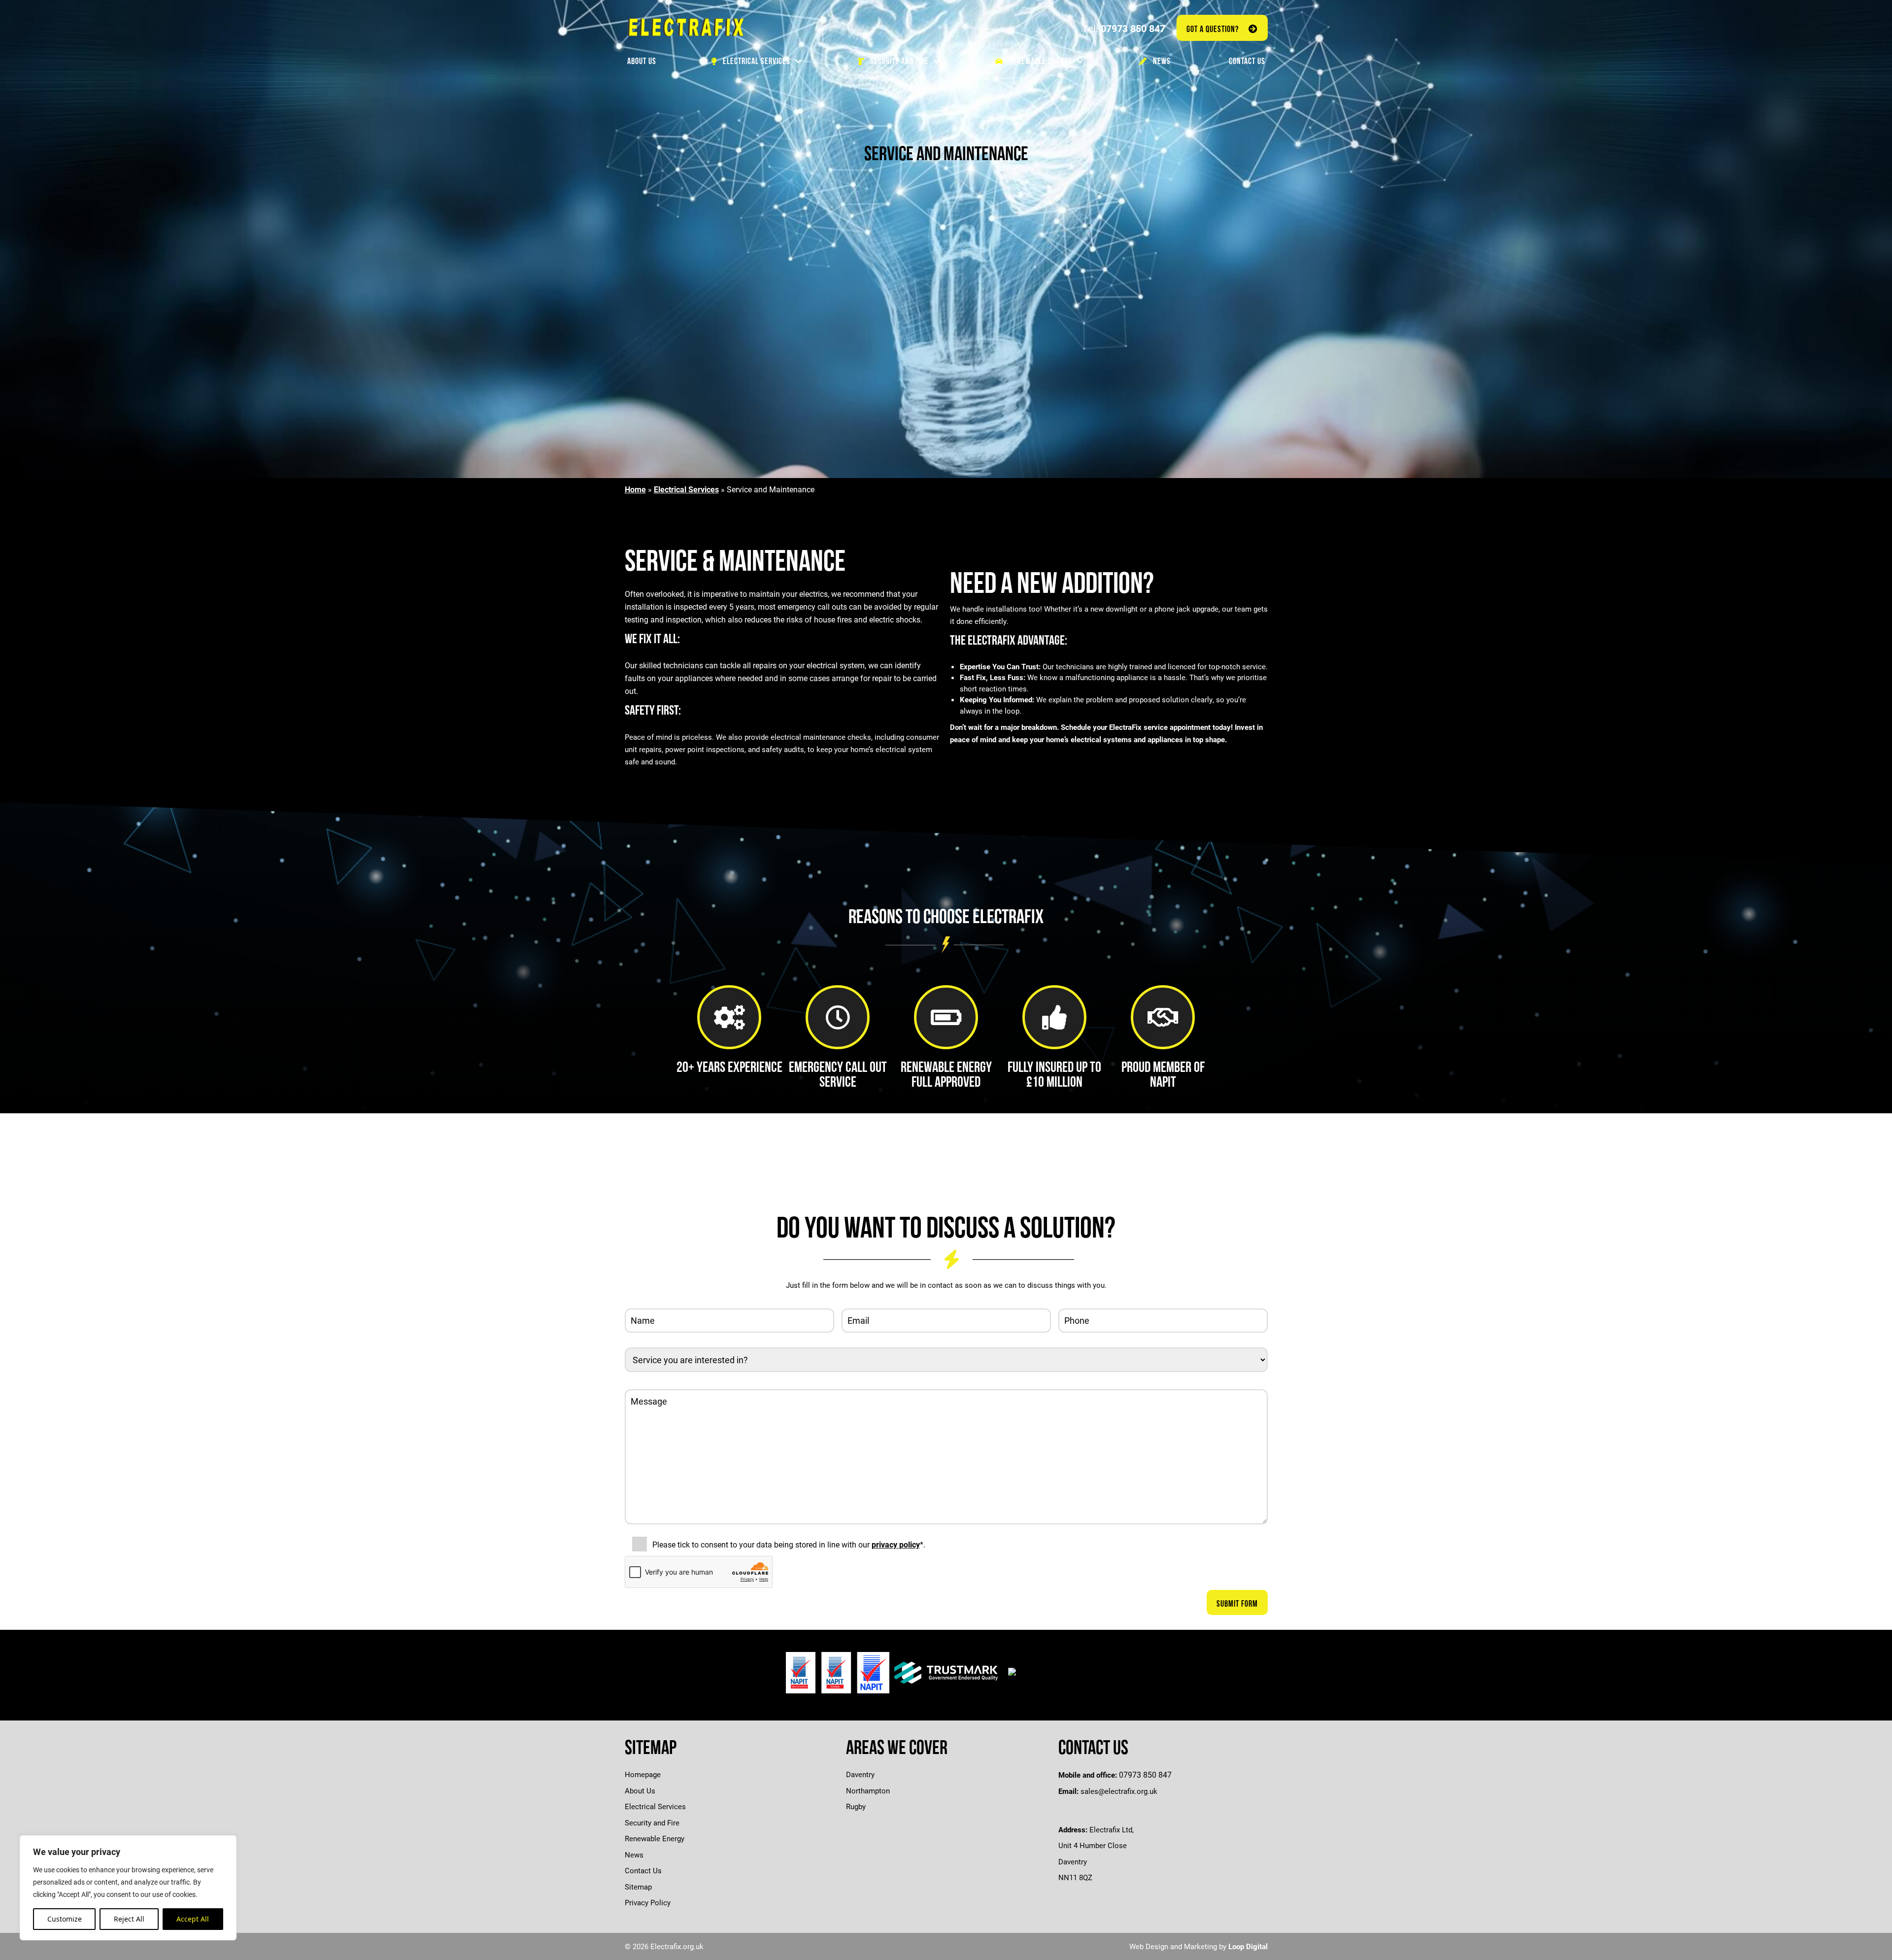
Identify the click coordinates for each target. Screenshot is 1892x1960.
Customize (65, 1919)
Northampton (868, 1790)
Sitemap (638, 1887)
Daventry (860, 1774)
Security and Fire (652, 1822)
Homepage (643, 1774)
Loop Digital (1248, 1946)
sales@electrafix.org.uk (1119, 1791)
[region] (128, 1888)
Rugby (856, 1806)
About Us (640, 1790)
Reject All (129, 1919)
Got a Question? (1213, 29)
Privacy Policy (648, 1902)
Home (635, 489)
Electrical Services (686, 489)
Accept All (193, 1919)
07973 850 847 (1133, 28)
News (634, 1855)
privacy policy (896, 1544)
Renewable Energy (655, 1838)
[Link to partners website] (838, 1673)
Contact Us (643, 1870)
